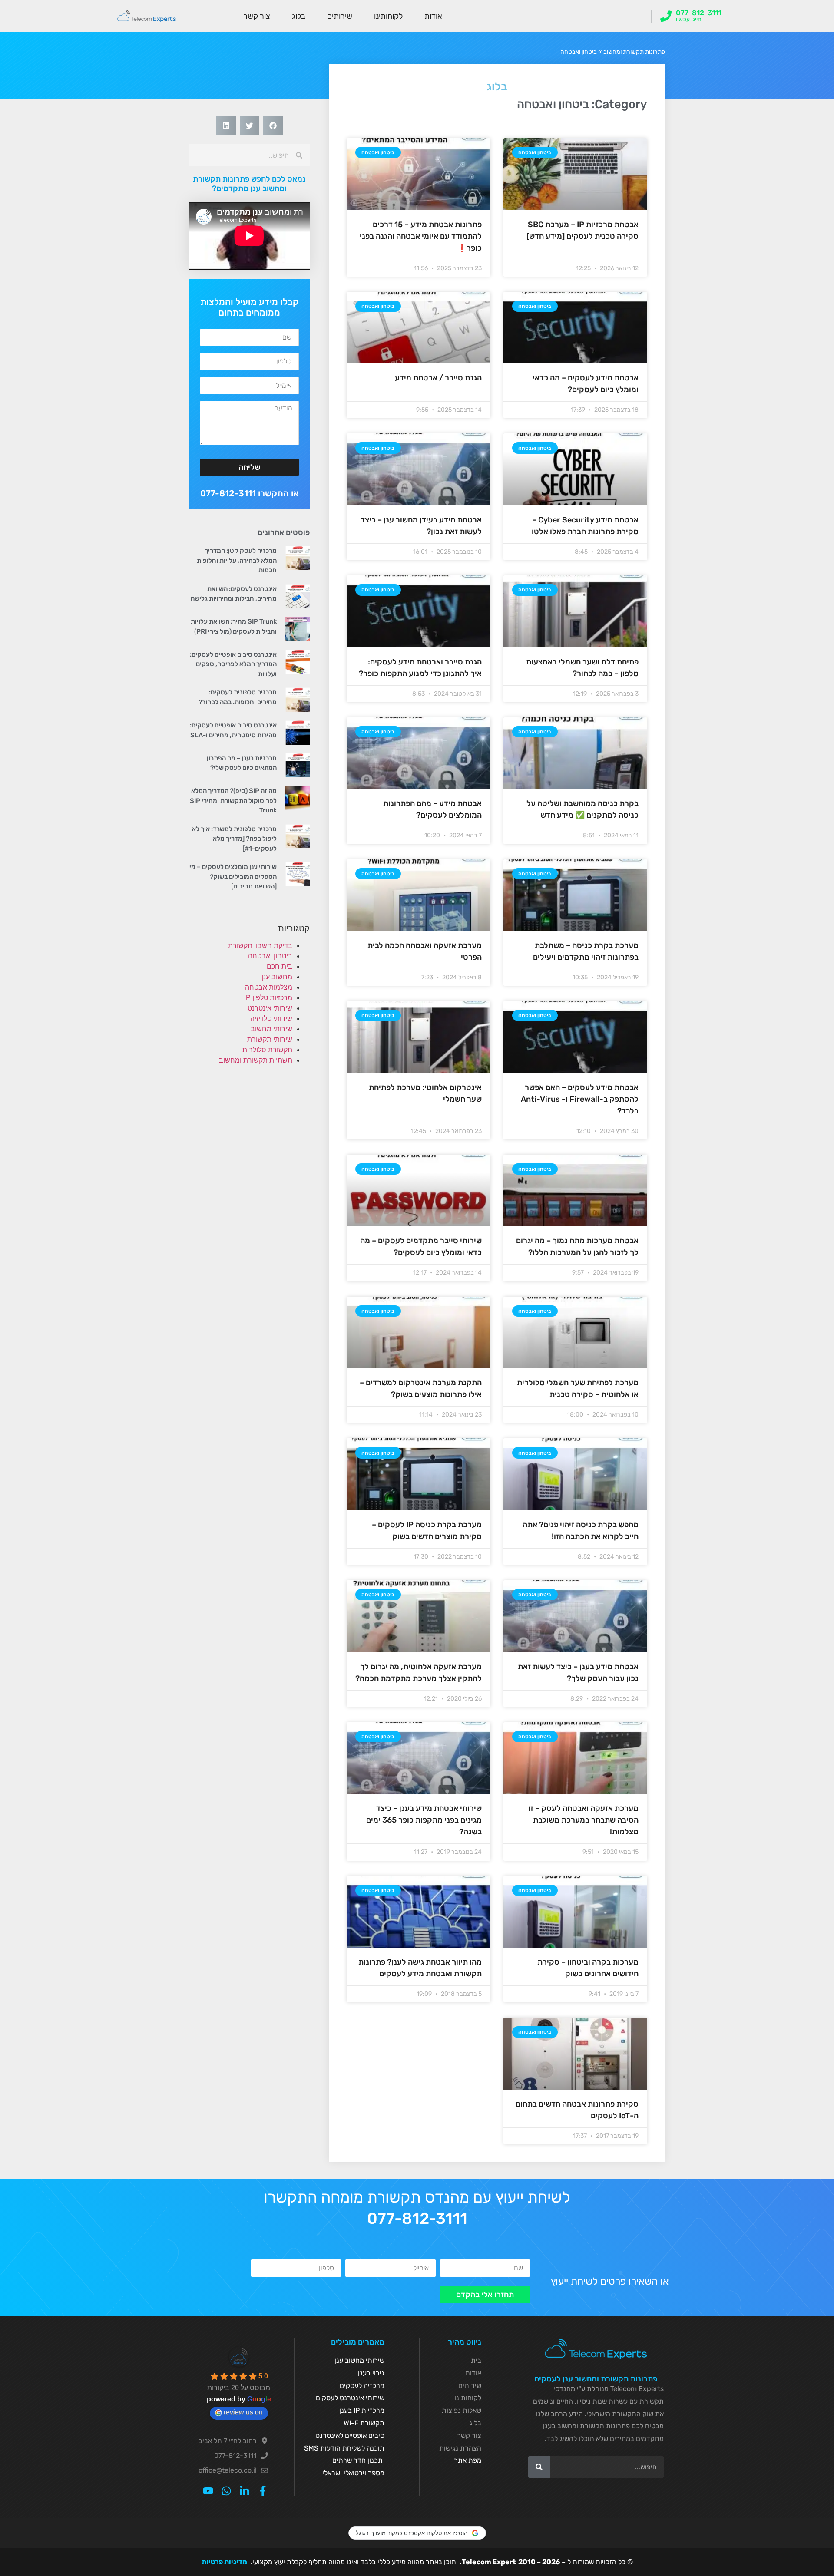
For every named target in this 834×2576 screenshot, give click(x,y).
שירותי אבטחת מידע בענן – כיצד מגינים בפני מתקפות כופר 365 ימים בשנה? (424, 1820)
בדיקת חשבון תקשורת (260, 946)
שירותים (340, 16)
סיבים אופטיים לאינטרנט (350, 2436)
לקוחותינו (388, 16)
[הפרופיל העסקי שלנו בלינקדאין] (245, 2491)
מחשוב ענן (277, 977)
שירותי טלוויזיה (271, 1019)
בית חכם (280, 966)
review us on (243, 2412)
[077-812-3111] (666, 16)
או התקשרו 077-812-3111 (249, 493)
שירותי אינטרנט (270, 1008)
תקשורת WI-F (364, 2423)
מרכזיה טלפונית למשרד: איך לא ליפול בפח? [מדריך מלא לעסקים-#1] (234, 839)
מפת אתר (468, 2460)
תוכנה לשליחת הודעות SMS (344, 2448)
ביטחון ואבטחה (270, 956)
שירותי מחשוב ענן (359, 2360)
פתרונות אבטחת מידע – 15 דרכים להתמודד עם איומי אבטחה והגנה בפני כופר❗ (421, 236)
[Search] (539, 2467)
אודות (433, 16)
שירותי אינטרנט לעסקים (350, 2398)
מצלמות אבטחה (269, 987)
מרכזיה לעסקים (362, 2386)
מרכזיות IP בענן (362, 2410)
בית (476, 2360)
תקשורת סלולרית (267, 1050)
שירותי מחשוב (271, 1029)
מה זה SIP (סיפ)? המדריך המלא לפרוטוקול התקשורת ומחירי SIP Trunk (233, 801)
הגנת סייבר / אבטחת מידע (438, 378)
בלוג (299, 16)
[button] (273, 126)
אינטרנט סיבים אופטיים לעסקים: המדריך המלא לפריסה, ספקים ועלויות (233, 664)
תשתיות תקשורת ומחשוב (256, 1060)
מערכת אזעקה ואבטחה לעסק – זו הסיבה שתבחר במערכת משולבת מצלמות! (583, 1820)
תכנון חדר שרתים (357, 2460)
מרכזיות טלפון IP (268, 998)
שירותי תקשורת (270, 1039)
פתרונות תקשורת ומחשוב (634, 52)
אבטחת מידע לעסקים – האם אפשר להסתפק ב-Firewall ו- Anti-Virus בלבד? (580, 1099)
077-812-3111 (698, 13)
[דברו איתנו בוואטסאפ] (226, 2491)
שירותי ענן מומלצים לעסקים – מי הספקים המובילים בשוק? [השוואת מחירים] (233, 877)
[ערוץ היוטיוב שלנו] (208, 2491)
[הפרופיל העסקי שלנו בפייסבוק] (263, 2491)
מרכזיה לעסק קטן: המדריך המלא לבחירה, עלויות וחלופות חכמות (237, 560)
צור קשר (257, 16)
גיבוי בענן (371, 2373)
